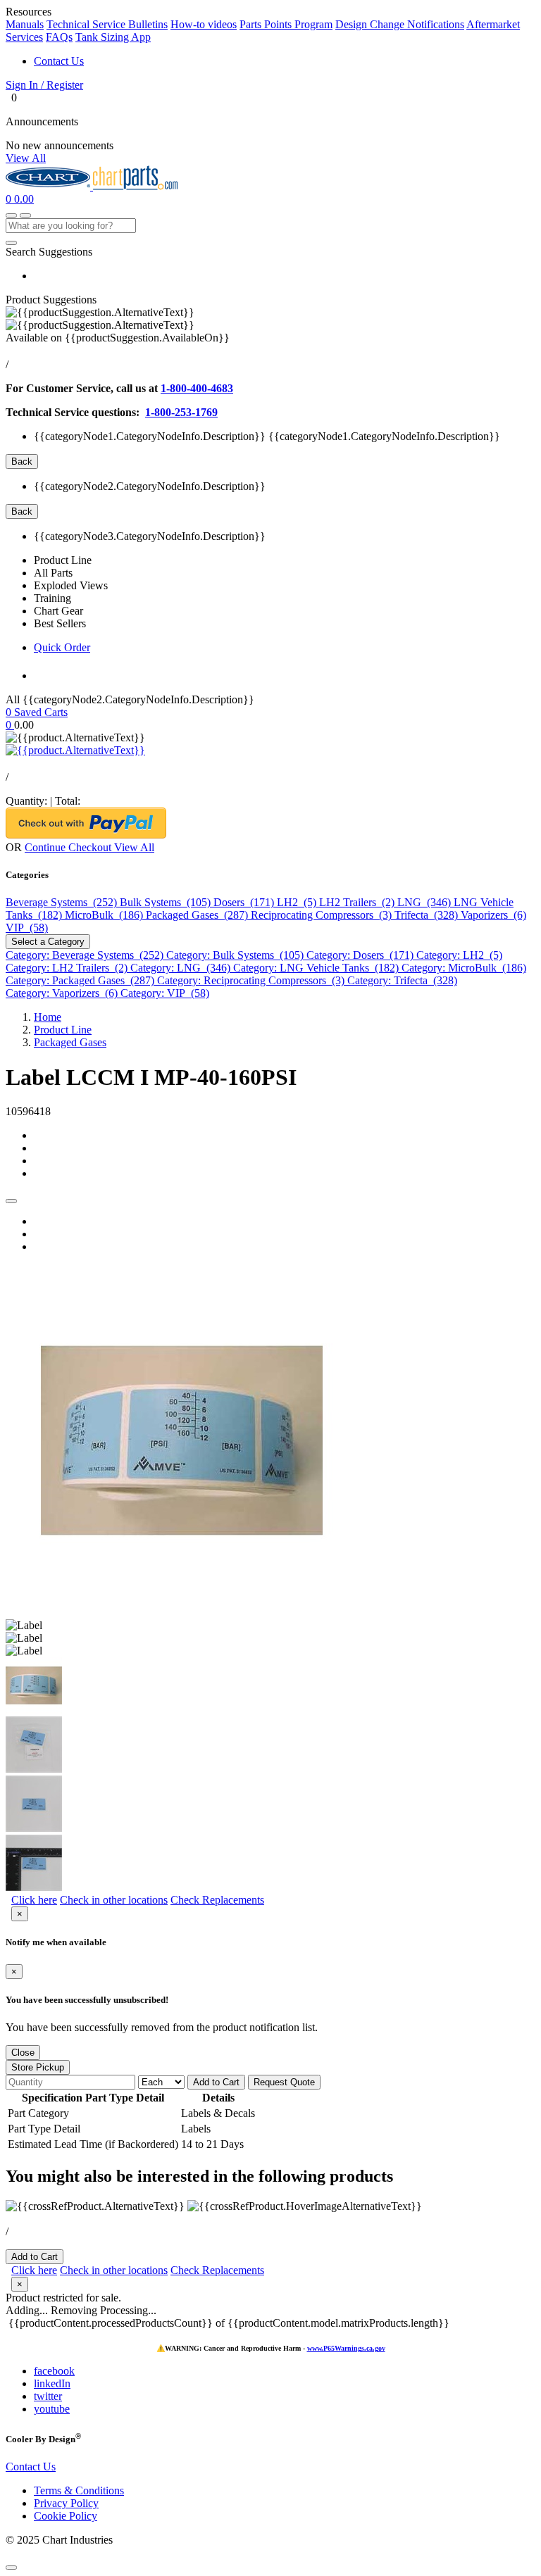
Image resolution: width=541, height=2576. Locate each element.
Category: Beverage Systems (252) (86, 955)
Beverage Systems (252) (63, 902)
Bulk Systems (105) (167, 902)
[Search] (11, 243)
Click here (34, 1900)
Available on (118, 338)
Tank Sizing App (113, 37)
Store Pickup (38, 2067)
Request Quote (284, 2082)
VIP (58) (27, 928)
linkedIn (52, 2383)
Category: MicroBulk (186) (464, 968)
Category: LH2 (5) (459, 955)
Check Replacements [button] (217, 1900)
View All (26, 158)
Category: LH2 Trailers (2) (68, 968)
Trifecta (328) (428, 915)
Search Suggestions (49, 252)
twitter (48, 2396)
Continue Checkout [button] (69, 847)
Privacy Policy (66, 2503)
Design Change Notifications (400, 24)
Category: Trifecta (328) (402, 980)
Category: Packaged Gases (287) (81, 980)
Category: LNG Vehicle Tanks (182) (317, 968)
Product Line (63, 1030)
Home (48, 1017)
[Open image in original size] (49, 186)
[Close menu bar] (11, 215)
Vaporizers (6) (493, 915)
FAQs (59, 37)
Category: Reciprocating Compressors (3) (252, 980)
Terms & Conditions (79, 2490)
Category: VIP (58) (165, 993)
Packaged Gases (70, 1042)
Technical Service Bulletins (107, 24)
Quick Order (62, 647)
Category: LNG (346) (182, 968)
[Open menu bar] (25, 215)
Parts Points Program (286, 24)
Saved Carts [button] (41, 712)
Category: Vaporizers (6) (63, 993)
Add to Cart (216, 2082)
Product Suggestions (51, 300)
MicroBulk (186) (105, 915)
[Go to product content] (75, 750)
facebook (54, 2371)
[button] (270, 85)
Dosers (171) (245, 902)
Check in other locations (114, 1900)
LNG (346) (425, 902)
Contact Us (59, 61)
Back (22, 461)
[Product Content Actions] (11, 1201)
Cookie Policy (66, 2516)
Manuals (25, 24)
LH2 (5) (298, 902)
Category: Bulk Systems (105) (236, 955)
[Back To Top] (11, 2568)
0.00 (24, 199)
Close (23, 2053)
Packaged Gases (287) (198, 915)
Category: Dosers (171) (361, 955)
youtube (52, 2409)
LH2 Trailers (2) (358, 902)
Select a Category (48, 942)
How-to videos (204, 24)
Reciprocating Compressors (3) (323, 915)
